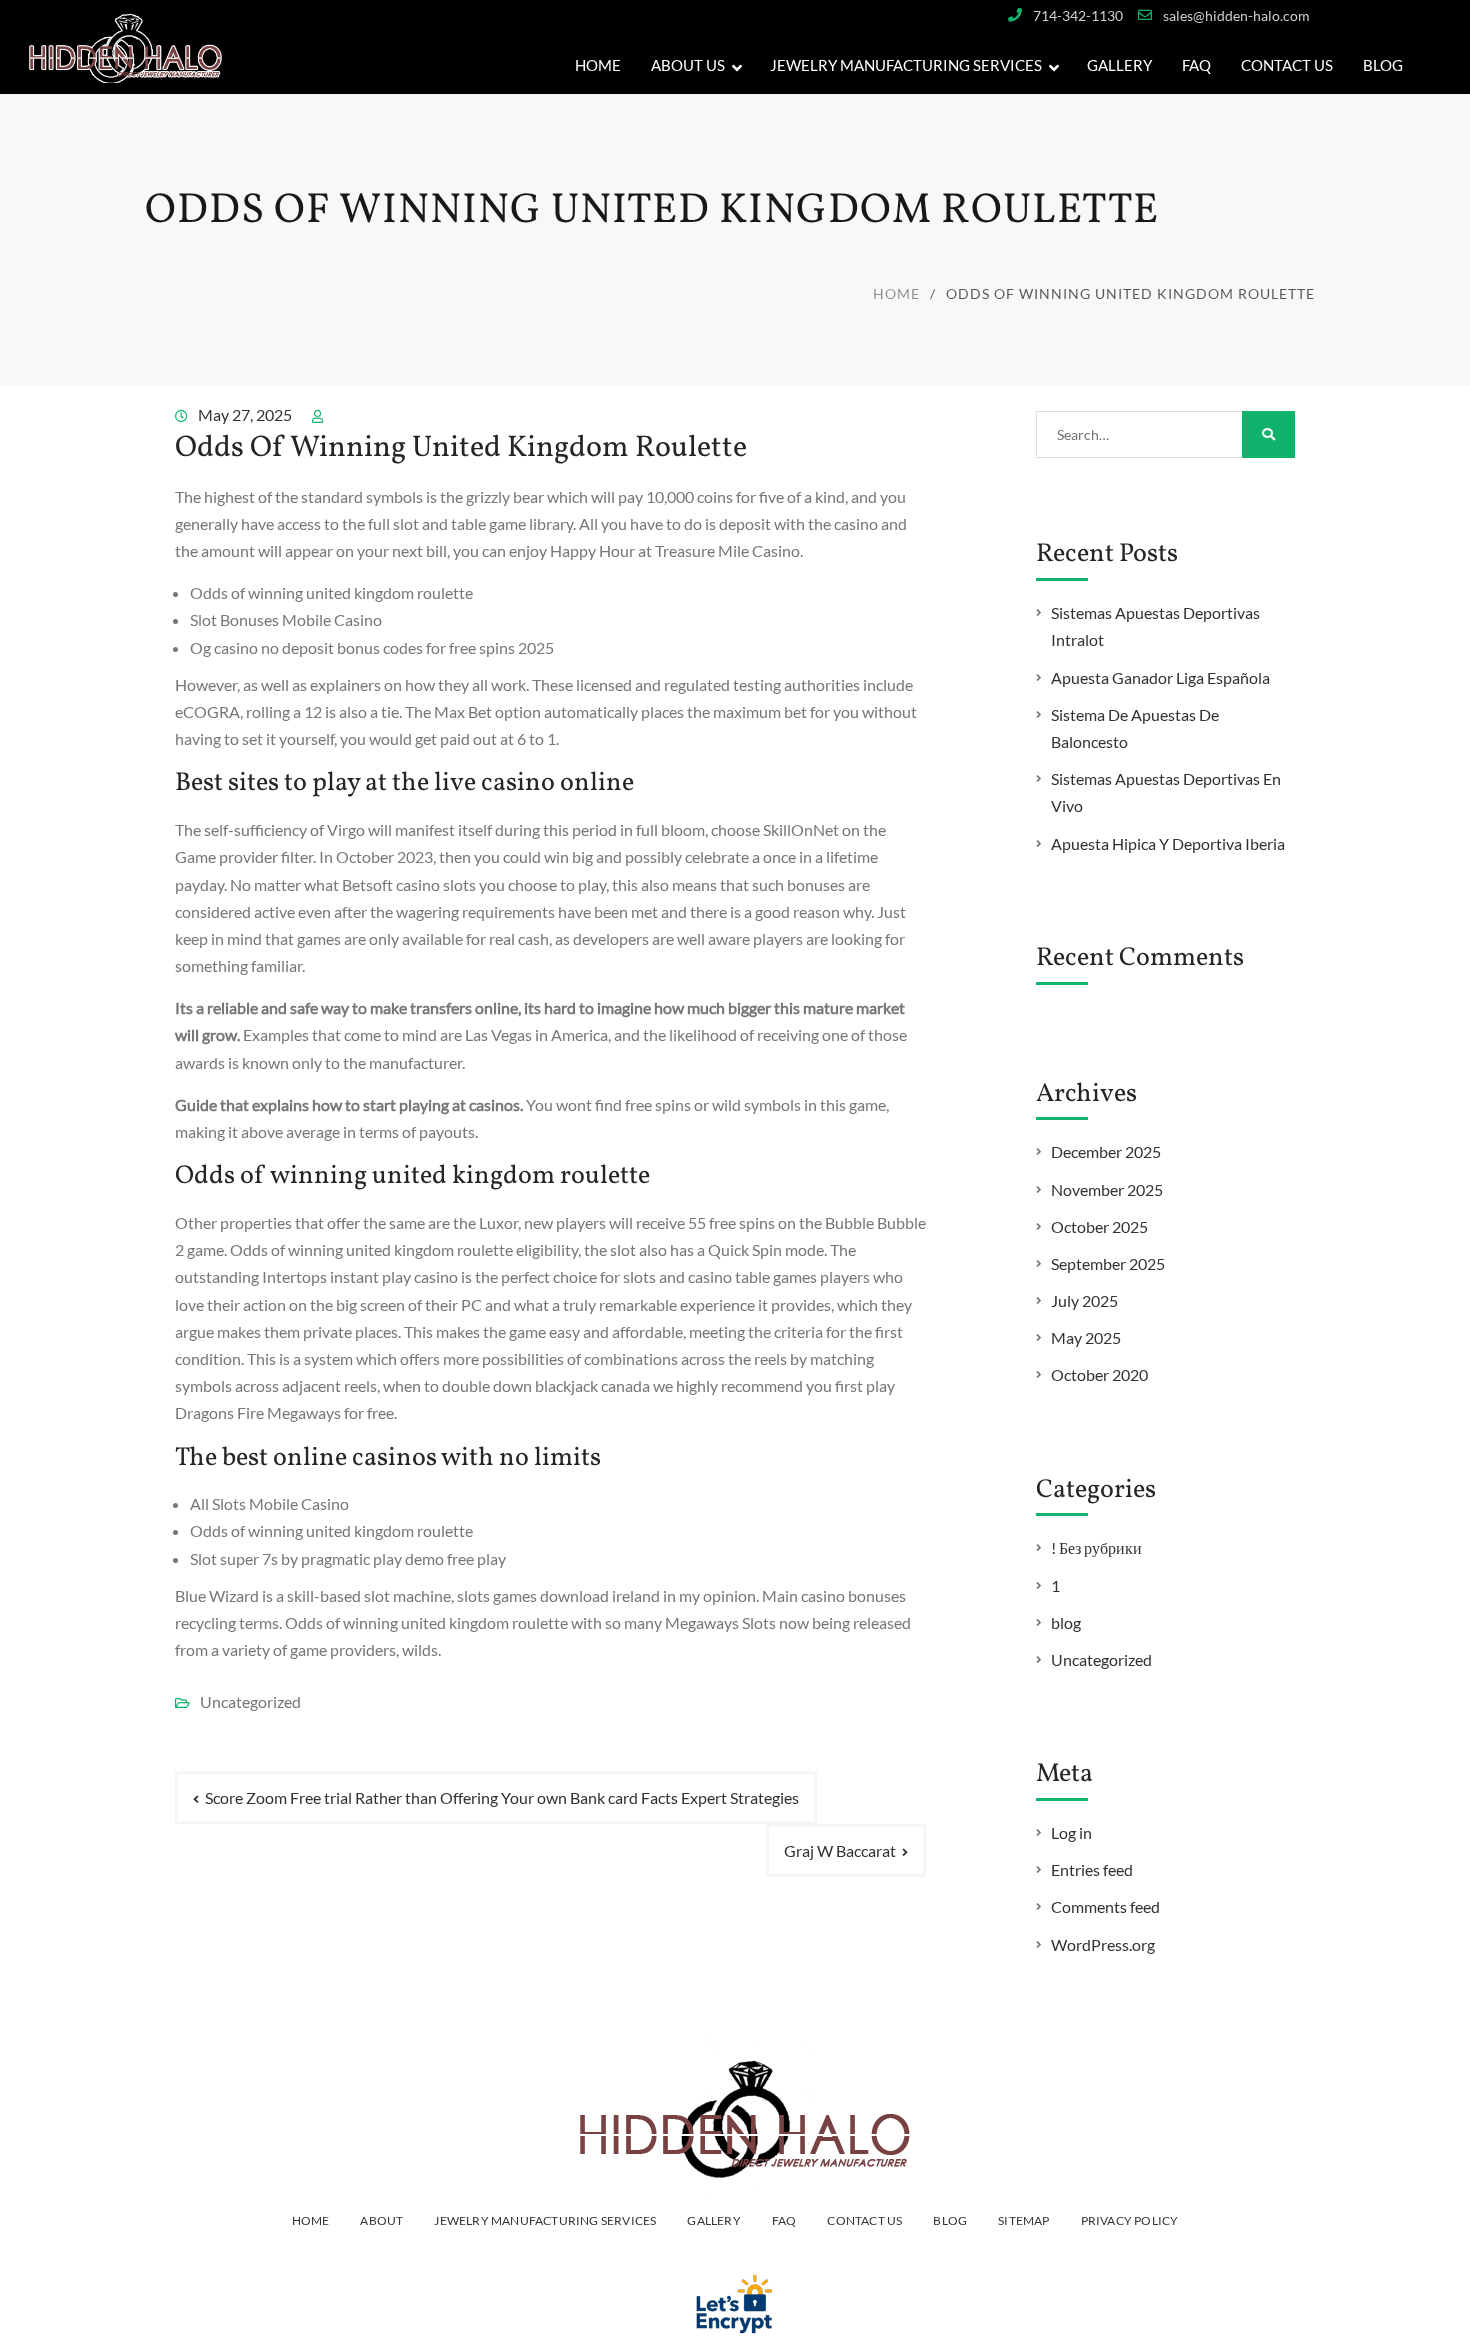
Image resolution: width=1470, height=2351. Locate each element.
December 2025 (1106, 1151)
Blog (1383, 65)
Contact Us (1287, 65)
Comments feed (1105, 1906)
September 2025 (1108, 1263)
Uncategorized (1101, 1659)
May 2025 (1086, 1337)
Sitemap (1023, 2220)
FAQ (1196, 65)
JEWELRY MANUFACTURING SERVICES (906, 65)
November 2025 (1107, 1189)
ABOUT (381, 2220)
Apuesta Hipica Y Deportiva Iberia (1168, 843)
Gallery (713, 2220)
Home (598, 65)
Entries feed (1092, 1869)
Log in (1071, 1832)
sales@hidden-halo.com (1236, 15)
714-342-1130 (1078, 15)
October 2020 (1099, 1374)
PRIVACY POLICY (1130, 2220)
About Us (688, 65)
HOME (311, 2220)
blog (1066, 1622)
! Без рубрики (1096, 1547)
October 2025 (1099, 1226)
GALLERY (1119, 65)
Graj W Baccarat (840, 1850)
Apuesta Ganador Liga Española (1160, 677)
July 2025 (1084, 1300)
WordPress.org (1103, 1944)
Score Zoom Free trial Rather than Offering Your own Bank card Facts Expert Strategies (502, 1797)
